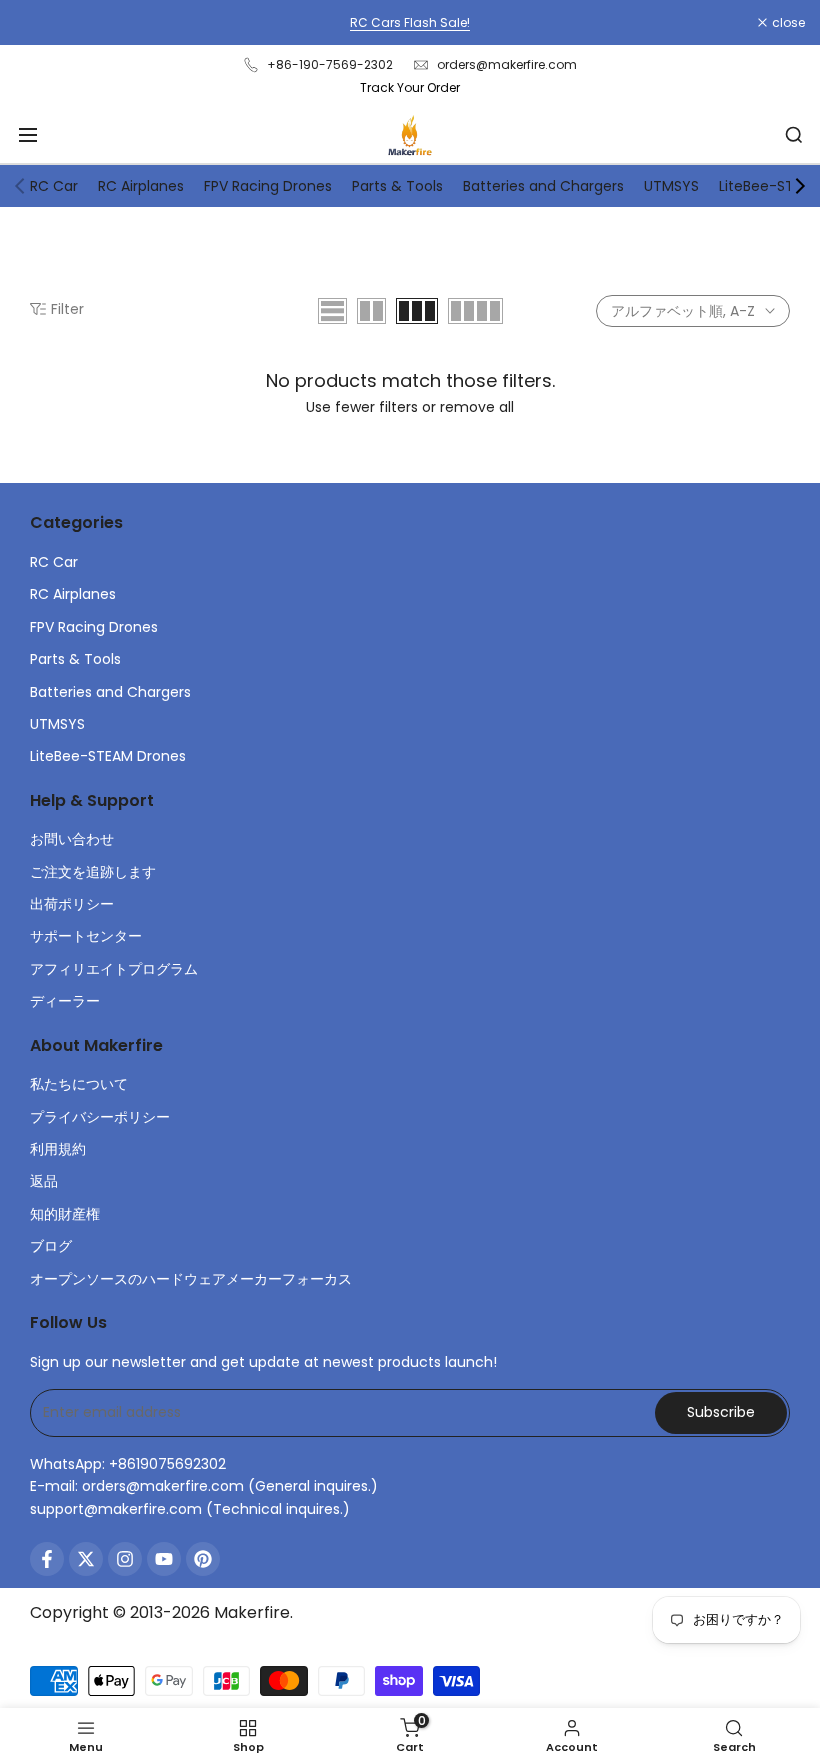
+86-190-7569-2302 (330, 64)
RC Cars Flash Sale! (410, 22)
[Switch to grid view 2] (371, 311)
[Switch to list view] (332, 311)
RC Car (54, 186)
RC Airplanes (141, 186)
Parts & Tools (397, 186)
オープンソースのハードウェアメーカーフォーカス (191, 1279)
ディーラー (65, 1001)
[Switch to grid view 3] (417, 311)
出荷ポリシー (72, 904)
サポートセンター (86, 936)
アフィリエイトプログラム (114, 969)
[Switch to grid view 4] (475, 311)
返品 (44, 1181)
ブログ (51, 1246)
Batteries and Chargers (543, 186)
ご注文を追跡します (93, 872)
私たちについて (79, 1084)
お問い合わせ (72, 839)
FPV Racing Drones (268, 186)
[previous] (20, 186)
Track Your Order (410, 87)
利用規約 (58, 1149)
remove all (477, 407)
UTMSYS (671, 186)
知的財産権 (65, 1214)
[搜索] (794, 135)
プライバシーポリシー (100, 1117)
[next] (800, 186)
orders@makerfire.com (507, 64)
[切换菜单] (28, 135)
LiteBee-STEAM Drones (108, 756)
